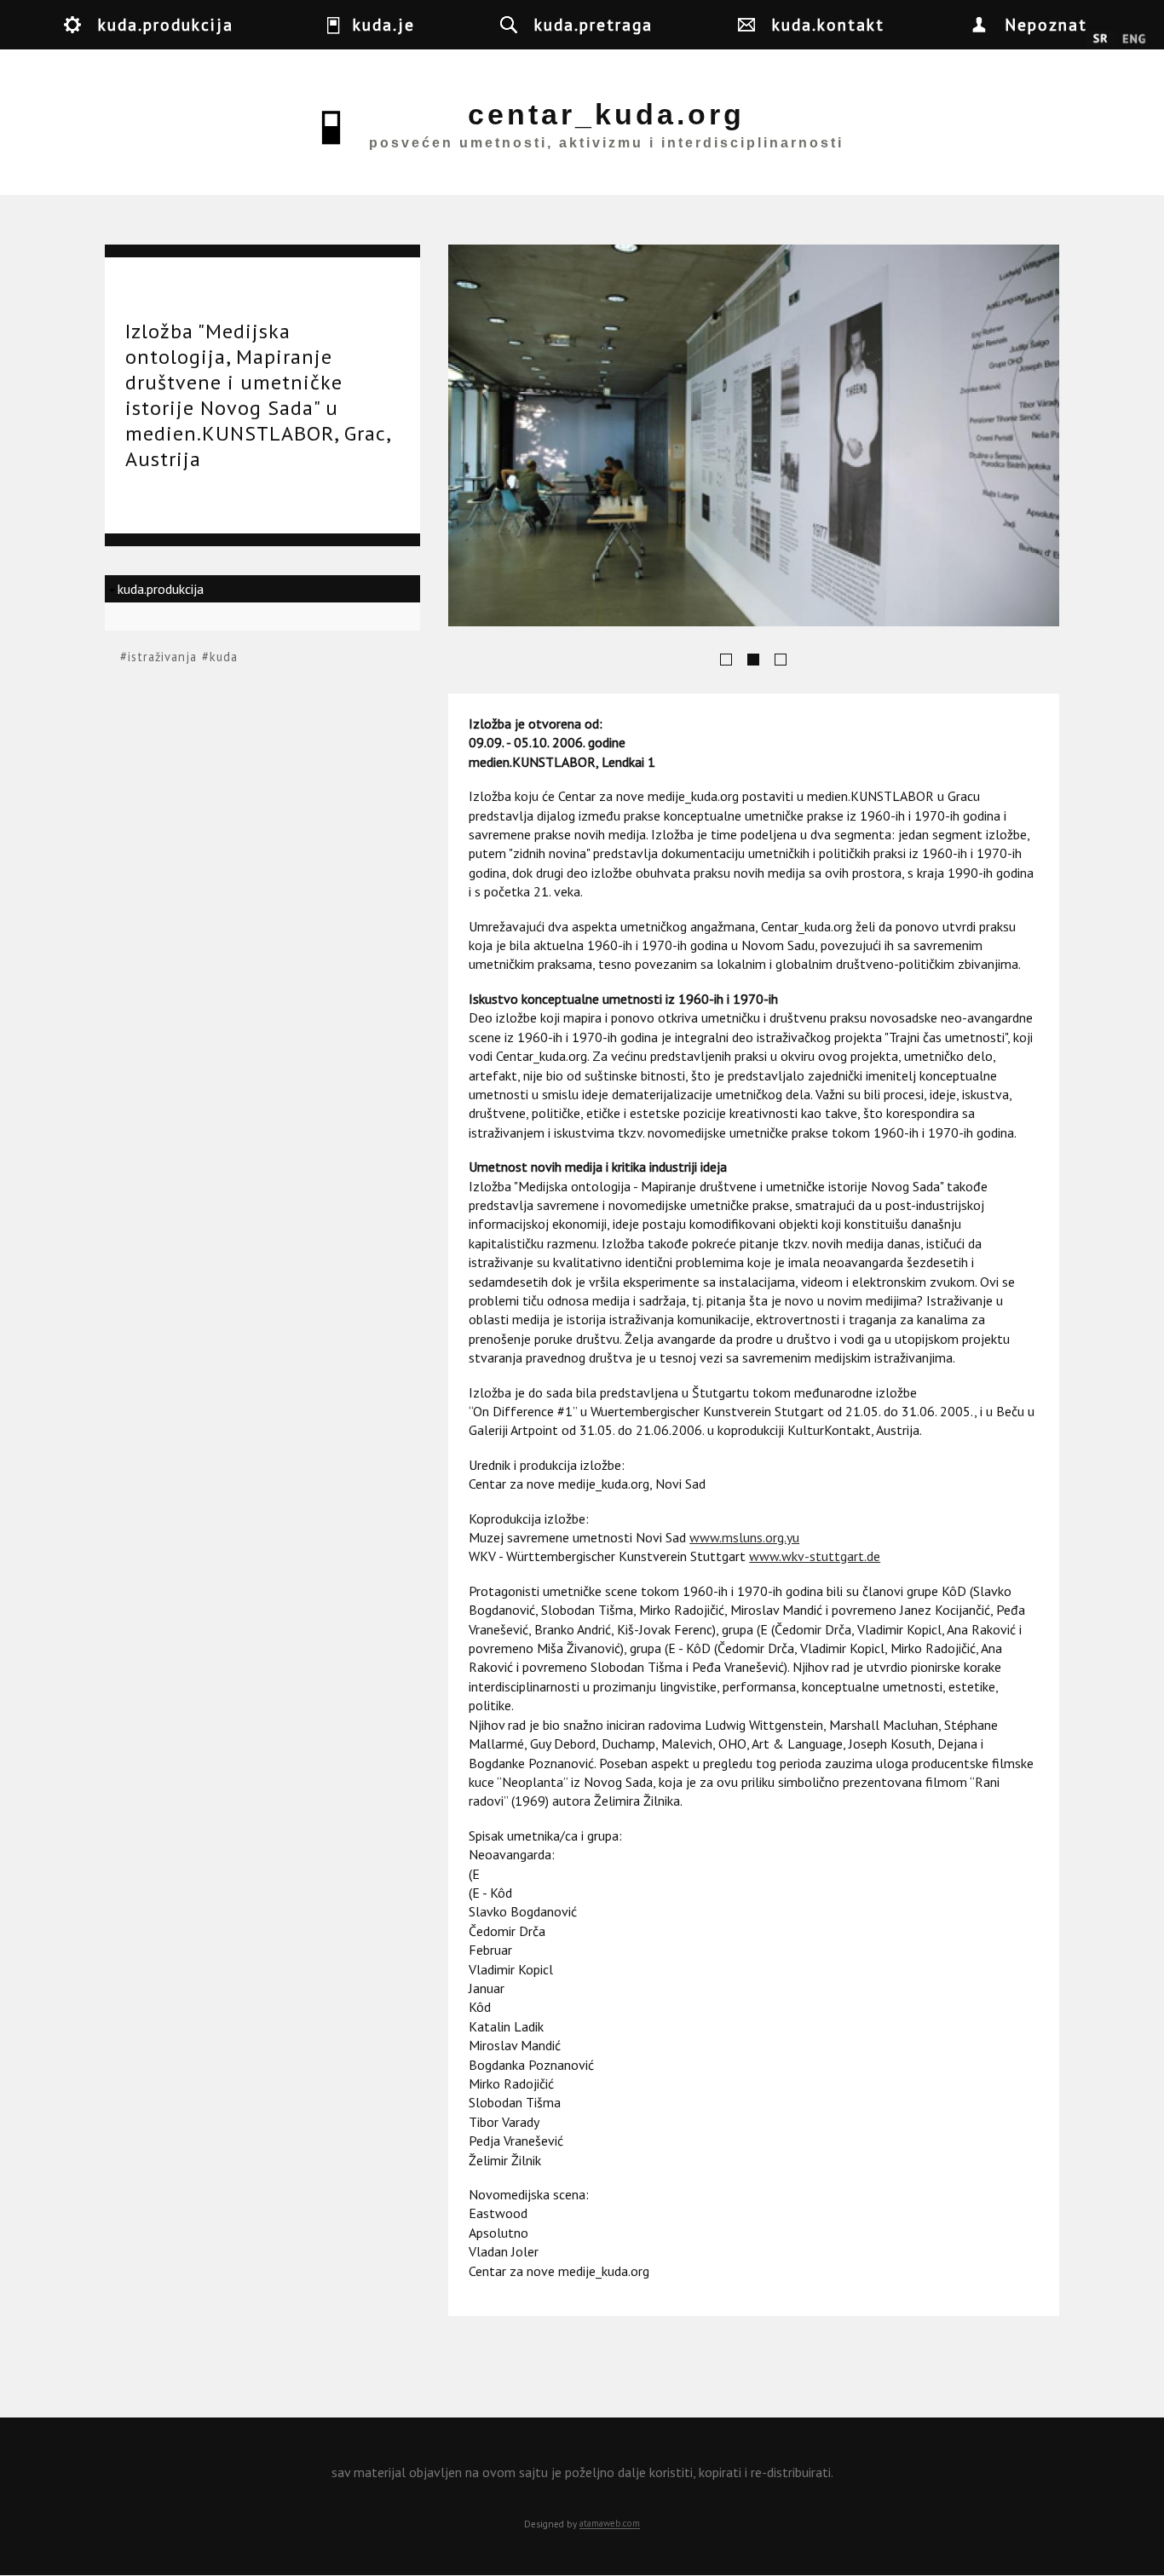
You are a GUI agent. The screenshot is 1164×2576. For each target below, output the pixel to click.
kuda (224, 657)
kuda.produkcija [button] (166, 24)
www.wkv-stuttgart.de (815, 1556)
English (1134, 39)
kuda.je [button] (384, 24)
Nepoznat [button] (1046, 24)
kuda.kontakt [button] (828, 24)
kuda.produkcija (161, 589)
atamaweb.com (610, 2524)
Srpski (1101, 39)
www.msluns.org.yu (744, 1537)
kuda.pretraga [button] (594, 24)
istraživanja (162, 657)
